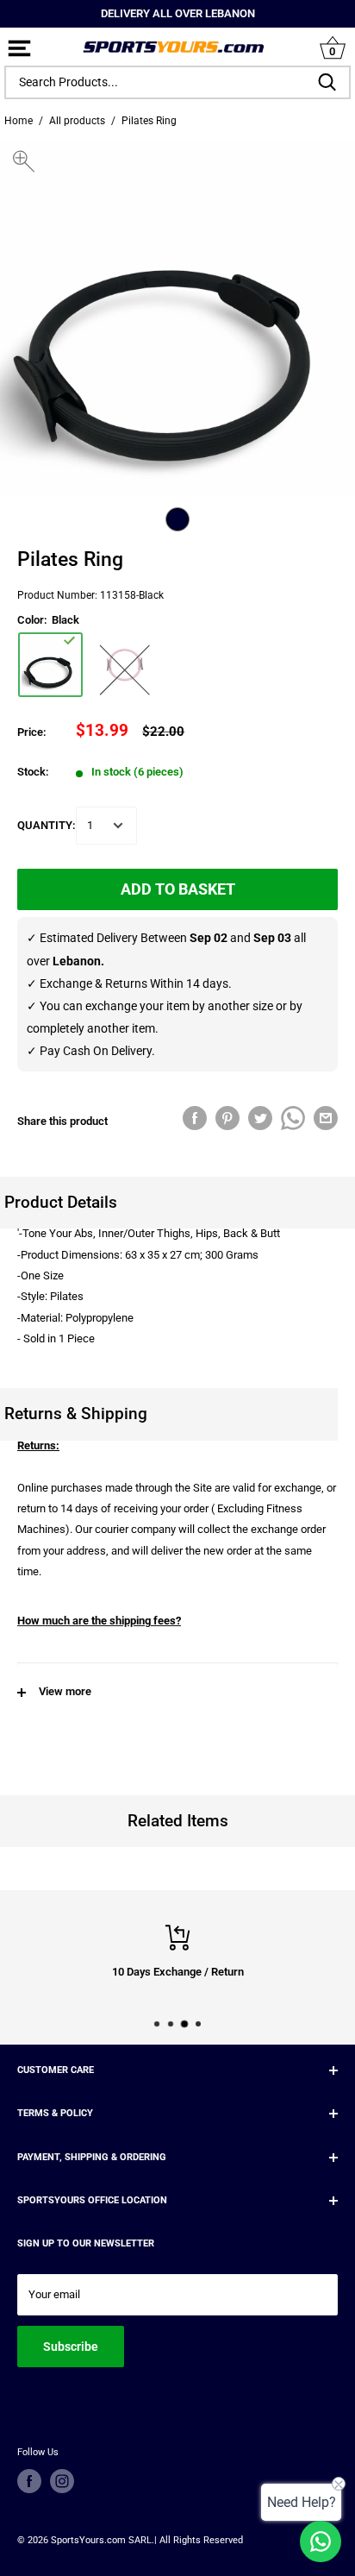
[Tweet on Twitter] (260, 1118)
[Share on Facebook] (195, 1118)
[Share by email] (326, 1118)
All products (77, 121)
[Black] (50, 665)
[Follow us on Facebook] (29, 2481)
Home (19, 121)
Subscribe (71, 2347)
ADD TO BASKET (178, 889)
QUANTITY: (47, 825)
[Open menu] (19, 50)
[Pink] (124, 665)
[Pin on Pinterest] (227, 1118)
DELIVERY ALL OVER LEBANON (178, 13)
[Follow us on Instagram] (62, 2481)
